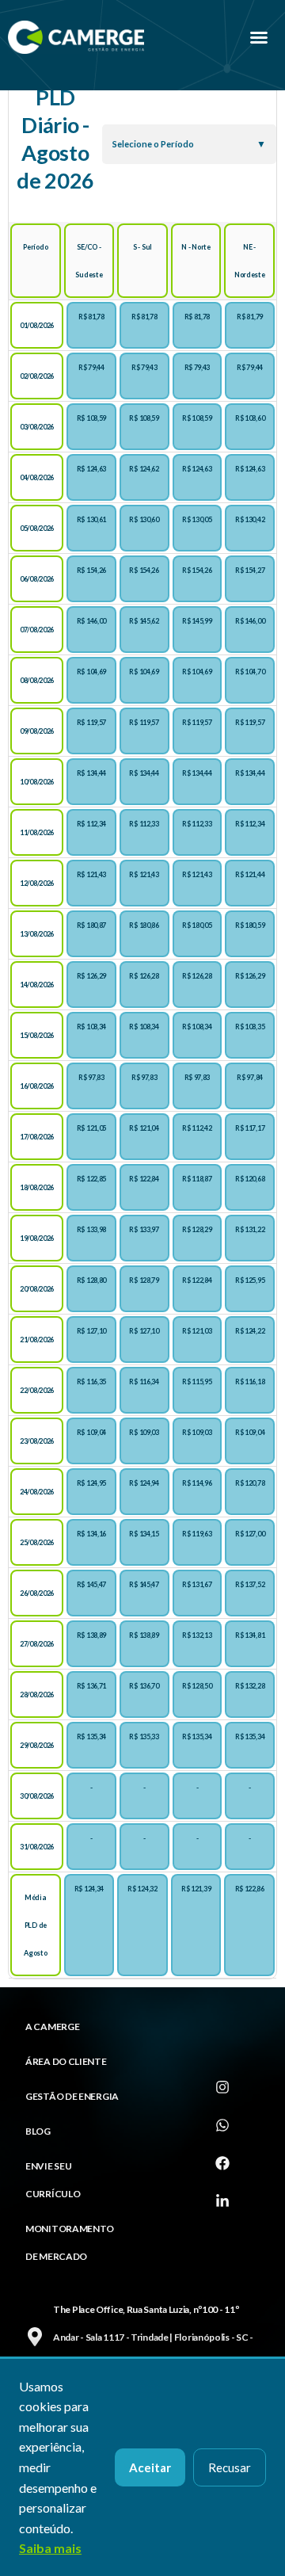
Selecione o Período (153, 144)
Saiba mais (50, 2548)
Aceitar (150, 2467)
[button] (259, 37)
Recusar (230, 2467)
